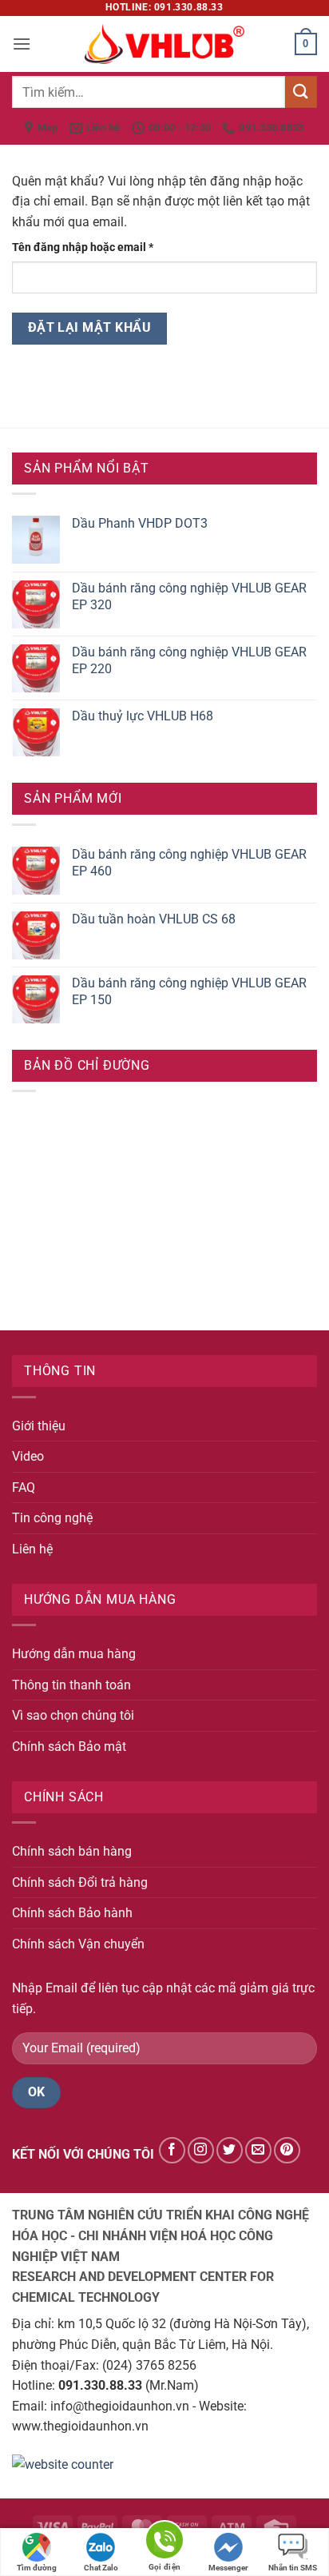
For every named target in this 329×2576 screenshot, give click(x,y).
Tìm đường (37, 2568)
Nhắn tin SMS (293, 2568)
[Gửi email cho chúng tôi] (258, 2150)
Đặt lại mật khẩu (89, 328)
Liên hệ (32, 1549)
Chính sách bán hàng (72, 1851)
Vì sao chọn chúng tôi (73, 1715)
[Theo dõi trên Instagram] (201, 2150)
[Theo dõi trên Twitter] (230, 2150)
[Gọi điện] (164, 2543)
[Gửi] (301, 92)
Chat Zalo (101, 2568)
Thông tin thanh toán (71, 1685)
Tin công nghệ (52, 1518)
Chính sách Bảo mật (69, 1747)
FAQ (24, 1487)
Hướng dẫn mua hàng (74, 1654)
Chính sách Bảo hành (72, 1913)
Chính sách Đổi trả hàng (80, 1882)
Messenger (228, 2568)
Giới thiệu (39, 1426)
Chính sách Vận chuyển (78, 1944)
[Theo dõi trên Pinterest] (287, 2150)
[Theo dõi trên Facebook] (172, 2150)
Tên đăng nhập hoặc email (95, 248)
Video (28, 1456)
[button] (22, 44)
